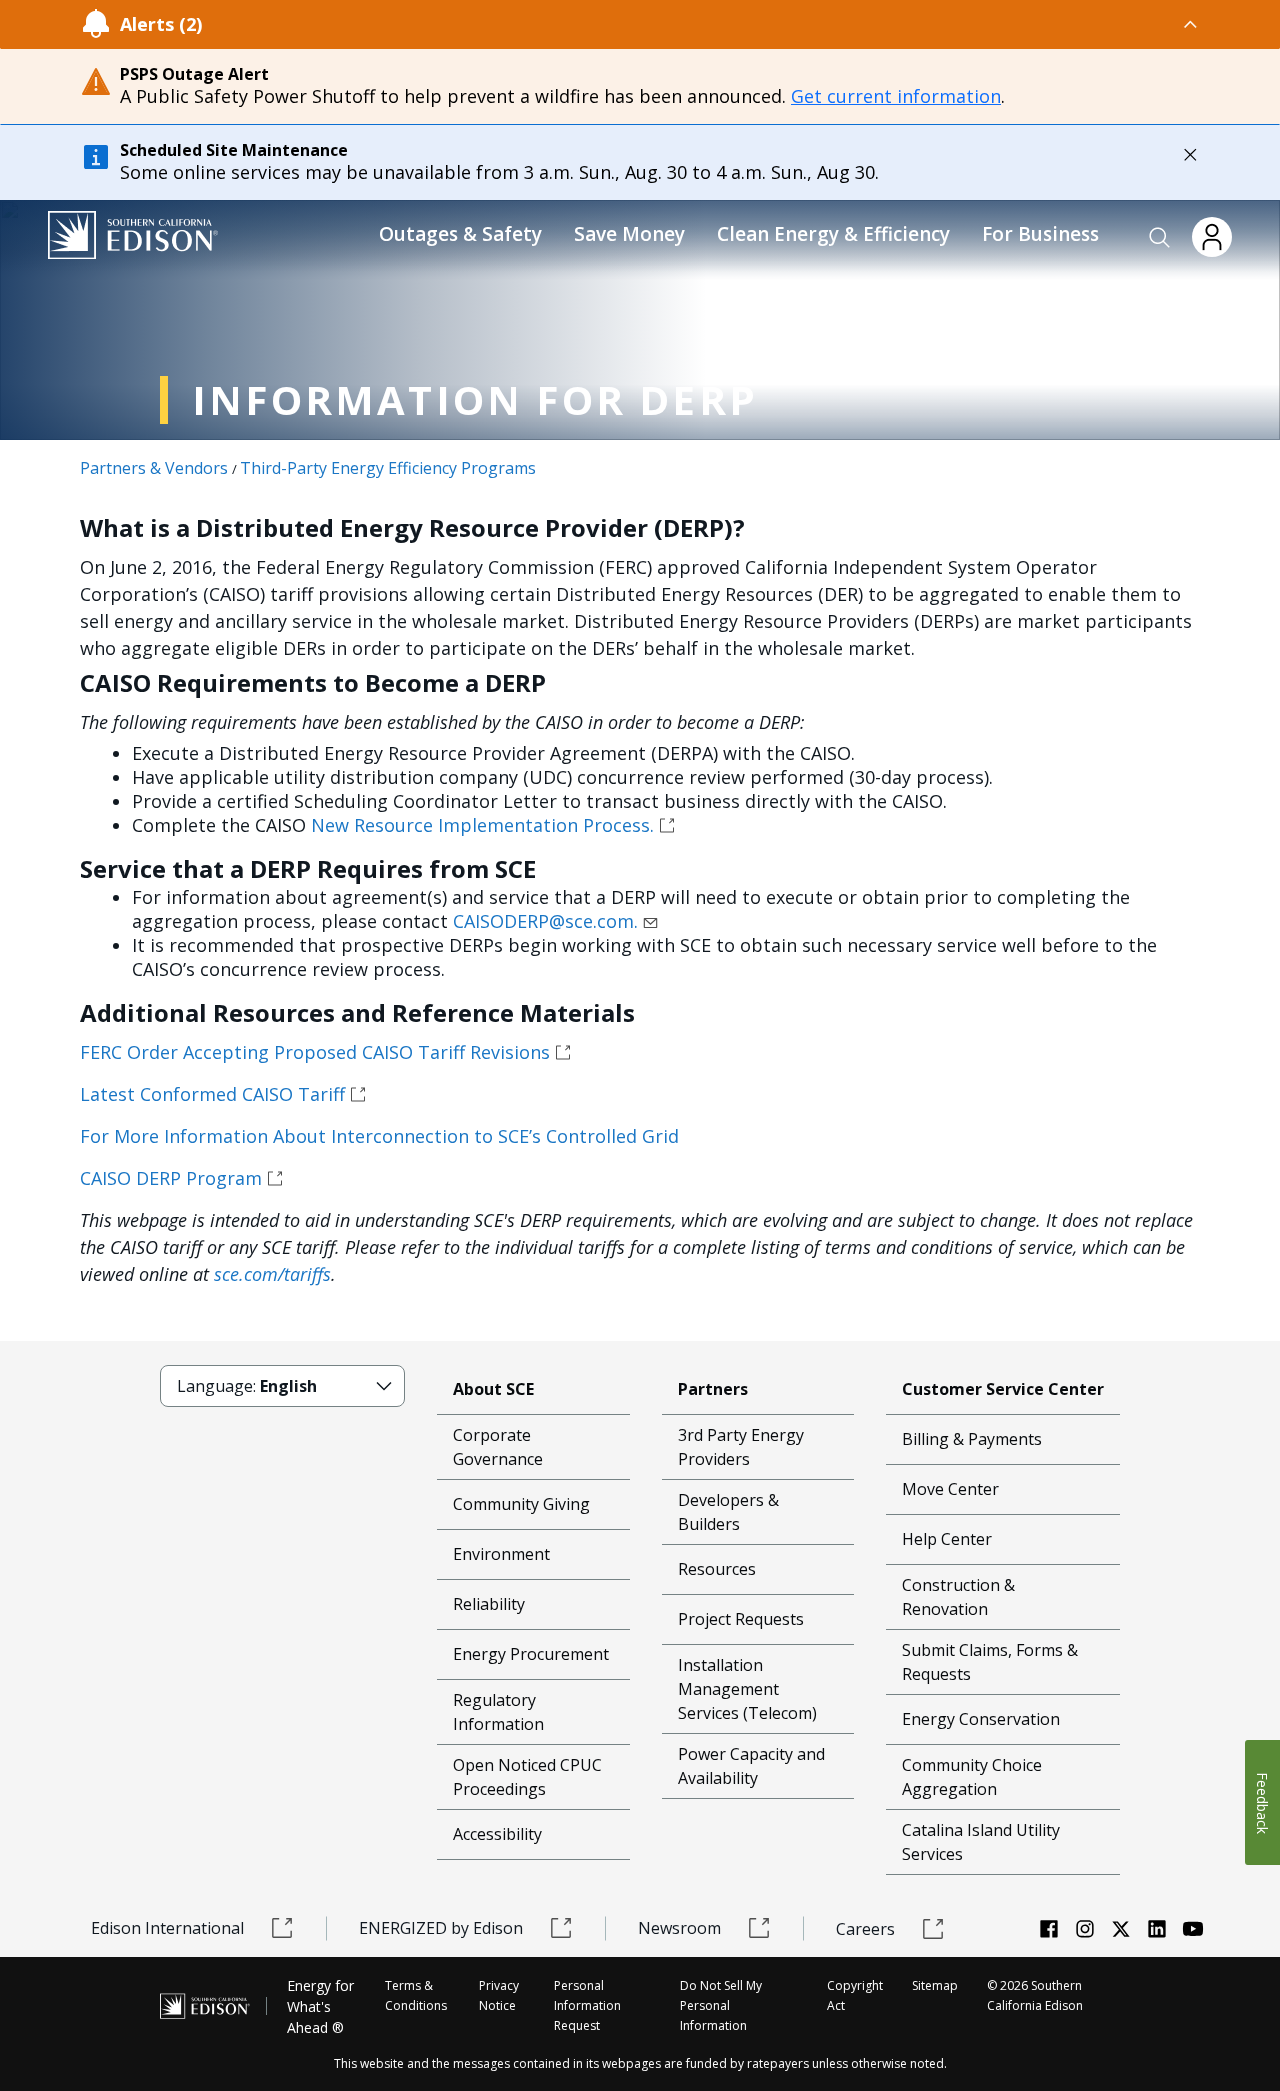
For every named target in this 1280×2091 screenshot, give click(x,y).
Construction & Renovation (958, 1597)
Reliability (489, 1604)
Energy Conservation (981, 1719)
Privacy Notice (499, 1995)
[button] (1160, 238)
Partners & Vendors (154, 468)
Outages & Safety (460, 234)
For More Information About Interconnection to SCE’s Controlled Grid (379, 1136)
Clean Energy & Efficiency (833, 234)
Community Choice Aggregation (972, 1777)
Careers (865, 1929)
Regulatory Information (498, 1712)
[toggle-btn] (701, 24)
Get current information (896, 96)
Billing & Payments (972, 1439)
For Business (1040, 234)
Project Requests (741, 1619)
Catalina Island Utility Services (981, 1842)
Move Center (950, 1489)
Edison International (167, 1928)
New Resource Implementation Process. (482, 825)
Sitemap (935, 1985)
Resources (717, 1569)
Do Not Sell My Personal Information (721, 2005)
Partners (713, 1389)
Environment (501, 1554)
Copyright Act (855, 1995)
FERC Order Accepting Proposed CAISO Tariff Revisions (315, 1052)
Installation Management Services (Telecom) (747, 1689)
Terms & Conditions (416, 1995)
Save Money (629, 234)
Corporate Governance (498, 1447)
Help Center (947, 1539)
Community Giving (521, 1504)
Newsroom (679, 1928)
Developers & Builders (728, 1512)
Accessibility (497, 1834)
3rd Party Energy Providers (741, 1447)
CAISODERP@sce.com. (545, 921)
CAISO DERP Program (171, 1178)
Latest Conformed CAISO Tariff (212, 1094)
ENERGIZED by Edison (441, 1928)
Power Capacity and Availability (751, 1766)
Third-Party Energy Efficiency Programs (388, 468)
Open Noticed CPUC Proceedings (527, 1777)
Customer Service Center (1003, 1389)
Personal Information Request (587, 2005)
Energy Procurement (531, 1654)
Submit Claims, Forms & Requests (990, 1662)
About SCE (493, 1389)
